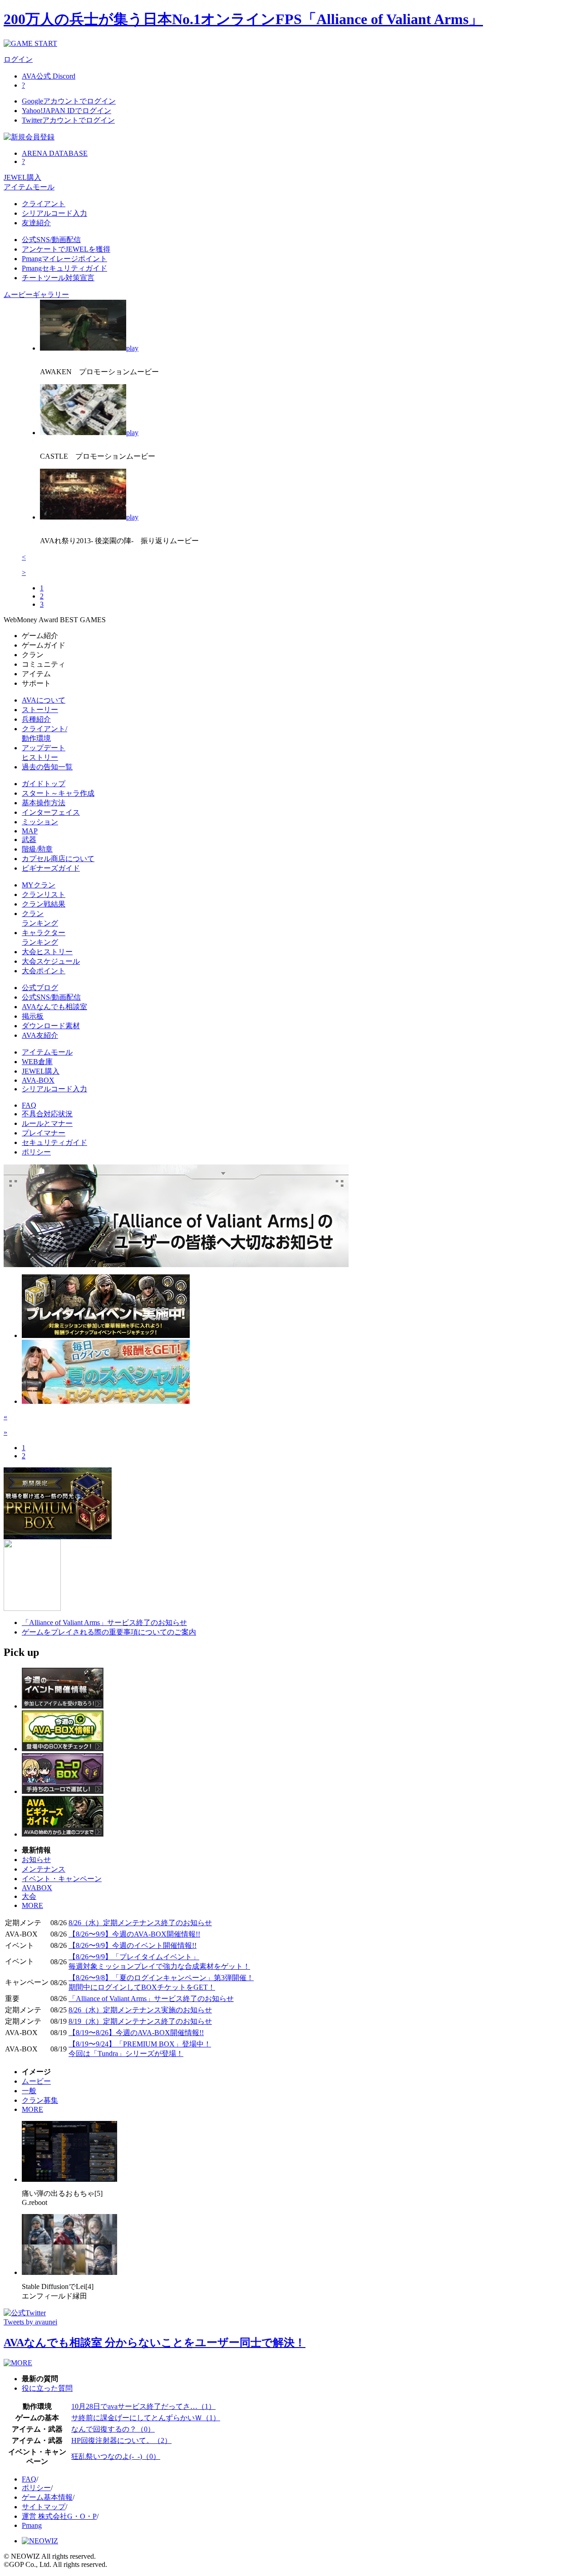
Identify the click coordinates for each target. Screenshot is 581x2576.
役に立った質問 (47, 2388)
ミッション (40, 822)
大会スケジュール (51, 961)
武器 (29, 840)
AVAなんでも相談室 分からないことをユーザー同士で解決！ (155, 2343)
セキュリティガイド (54, 1142)
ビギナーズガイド (51, 868)
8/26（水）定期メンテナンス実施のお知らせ (140, 2010)
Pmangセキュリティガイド (64, 268)
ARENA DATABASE (55, 153)
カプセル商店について (58, 859)
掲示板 (33, 1016)
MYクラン (39, 885)
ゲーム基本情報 (47, 2497)
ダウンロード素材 (51, 1026)
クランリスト (44, 894)
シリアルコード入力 (54, 213)
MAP (30, 831)
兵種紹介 (36, 719)
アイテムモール (29, 187)
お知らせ (36, 1860)
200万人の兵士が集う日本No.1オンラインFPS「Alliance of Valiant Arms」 (243, 19)
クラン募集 (40, 2100)
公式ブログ (40, 988)
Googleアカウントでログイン (69, 101)
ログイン (18, 59)
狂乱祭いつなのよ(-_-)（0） (116, 2456)
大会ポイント (44, 971)
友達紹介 (36, 223)
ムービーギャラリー (36, 295)
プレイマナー (44, 1133)
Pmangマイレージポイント (64, 259)
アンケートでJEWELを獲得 (66, 249)
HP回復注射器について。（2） (121, 2440)
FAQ (29, 1105)
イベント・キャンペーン (62, 1879)
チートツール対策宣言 (58, 278)
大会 (29, 1896)
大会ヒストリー (47, 952)
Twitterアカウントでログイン (68, 120)
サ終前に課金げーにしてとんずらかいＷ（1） (146, 2418)
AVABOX (37, 1888)
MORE (32, 1905)
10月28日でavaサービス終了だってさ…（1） (143, 2406)
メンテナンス (44, 1869)
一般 (29, 2091)
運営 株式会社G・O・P (59, 2516)
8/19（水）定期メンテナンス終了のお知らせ (140, 2021)
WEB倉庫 (37, 1062)
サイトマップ (44, 2507)
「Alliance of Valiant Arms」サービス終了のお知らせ (104, 1622)
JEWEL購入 (22, 177)
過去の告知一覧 (47, 767)
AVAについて (44, 700)
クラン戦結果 (44, 904)
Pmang (32, 2525)
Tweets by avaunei (30, 2322)
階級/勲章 (37, 849)
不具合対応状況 (47, 1114)
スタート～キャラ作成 (58, 793)
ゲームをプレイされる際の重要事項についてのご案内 (109, 1632)
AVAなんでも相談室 (54, 1007)
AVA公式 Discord (49, 76)
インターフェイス (51, 812)
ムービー (36, 2081)
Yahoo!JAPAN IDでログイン (66, 111)
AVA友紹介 (40, 1035)
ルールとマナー (47, 1123)
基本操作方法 (44, 803)
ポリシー (36, 1152)
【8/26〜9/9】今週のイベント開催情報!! (133, 1945)
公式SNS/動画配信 (51, 240)
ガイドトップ (44, 784)
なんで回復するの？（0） (113, 2429)
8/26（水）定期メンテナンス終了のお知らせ (140, 1923)
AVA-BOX (38, 1080)
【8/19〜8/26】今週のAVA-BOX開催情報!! (136, 2033)
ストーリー (40, 710)
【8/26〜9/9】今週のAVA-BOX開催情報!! (134, 1934)
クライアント (44, 204)
